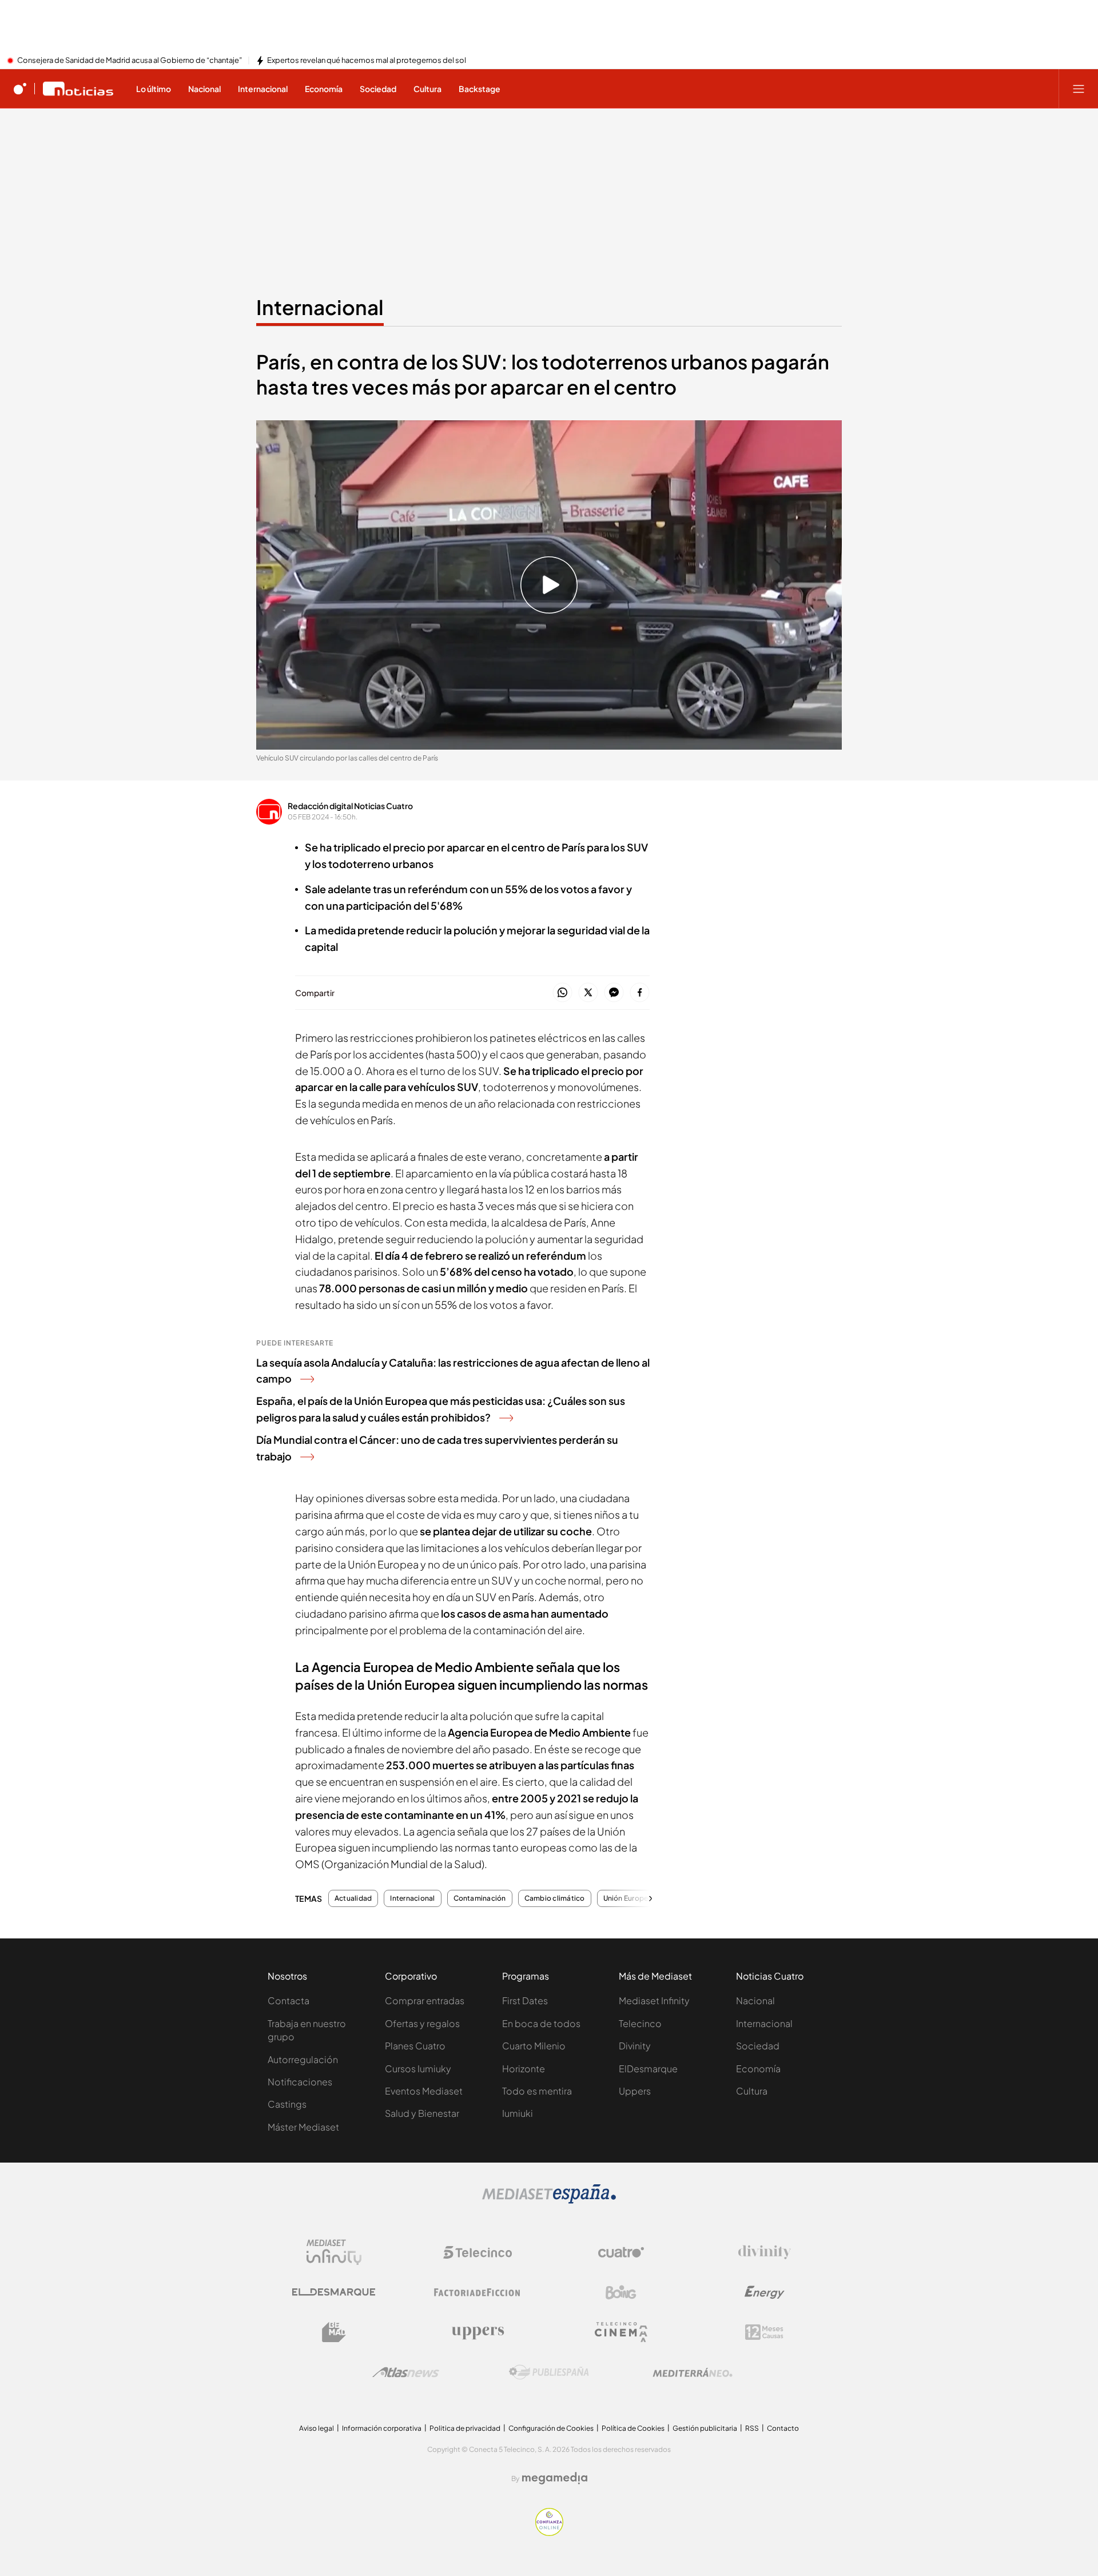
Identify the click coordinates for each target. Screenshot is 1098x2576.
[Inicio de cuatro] (20, 89)
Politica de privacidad (465, 2428)
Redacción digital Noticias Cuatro (350, 806)
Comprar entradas (425, 2000)
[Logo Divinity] (765, 2252)
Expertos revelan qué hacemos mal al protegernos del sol (367, 61)
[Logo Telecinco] (478, 2252)
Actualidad (353, 1898)
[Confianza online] (549, 2533)
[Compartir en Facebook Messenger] (614, 993)
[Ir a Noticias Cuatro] (78, 89)
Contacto (783, 2428)
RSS (752, 2428)
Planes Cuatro (415, 2046)
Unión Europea (628, 1898)
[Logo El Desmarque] (334, 2292)
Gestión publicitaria (705, 2428)
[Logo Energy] (765, 2292)
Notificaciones (300, 2082)
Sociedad (758, 2046)
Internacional (320, 307)
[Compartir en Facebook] (640, 993)
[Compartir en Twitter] (588, 993)
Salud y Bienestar (422, 2113)
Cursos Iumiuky (418, 2069)
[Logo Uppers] (478, 2332)
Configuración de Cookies (551, 2428)
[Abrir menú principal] (1079, 89)
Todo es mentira (537, 2091)
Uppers (635, 2091)
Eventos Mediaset (424, 2091)
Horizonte (524, 2069)
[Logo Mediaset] (549, 2200)
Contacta (289, 2000)
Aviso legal (317, 2428)
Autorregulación (303, 2059)
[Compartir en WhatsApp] (562, 993)
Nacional (755, 2000)
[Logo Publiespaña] (549, 2372)
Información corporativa (382, 2428)
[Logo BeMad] (334, 2332)
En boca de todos (541, 2023)
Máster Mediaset (303, 2127)
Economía (758, 2069)
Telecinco (640, 2023)
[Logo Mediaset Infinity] (334, 2252)
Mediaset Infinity (654, 2000)
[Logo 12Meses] (764, 2332)
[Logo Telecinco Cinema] (621, 2332)
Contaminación (480, 1898)
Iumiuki (518, 2113)
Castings (287, 2104)
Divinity (635, 2046)
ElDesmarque (648, 2069)
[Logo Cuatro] (621, 2252)
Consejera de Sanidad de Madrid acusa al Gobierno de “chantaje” (130, 61)
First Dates (525, 2000)
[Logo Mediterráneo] (693, 2372)
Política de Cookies (633, 2428)
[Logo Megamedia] (555, 2478)
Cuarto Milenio (534, 2046)
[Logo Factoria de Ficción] (478, 2292)
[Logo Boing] (621, 2292)
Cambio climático (555, 1898)
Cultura (752, 2091)
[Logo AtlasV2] (406, 2372)
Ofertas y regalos (422, 2023)
